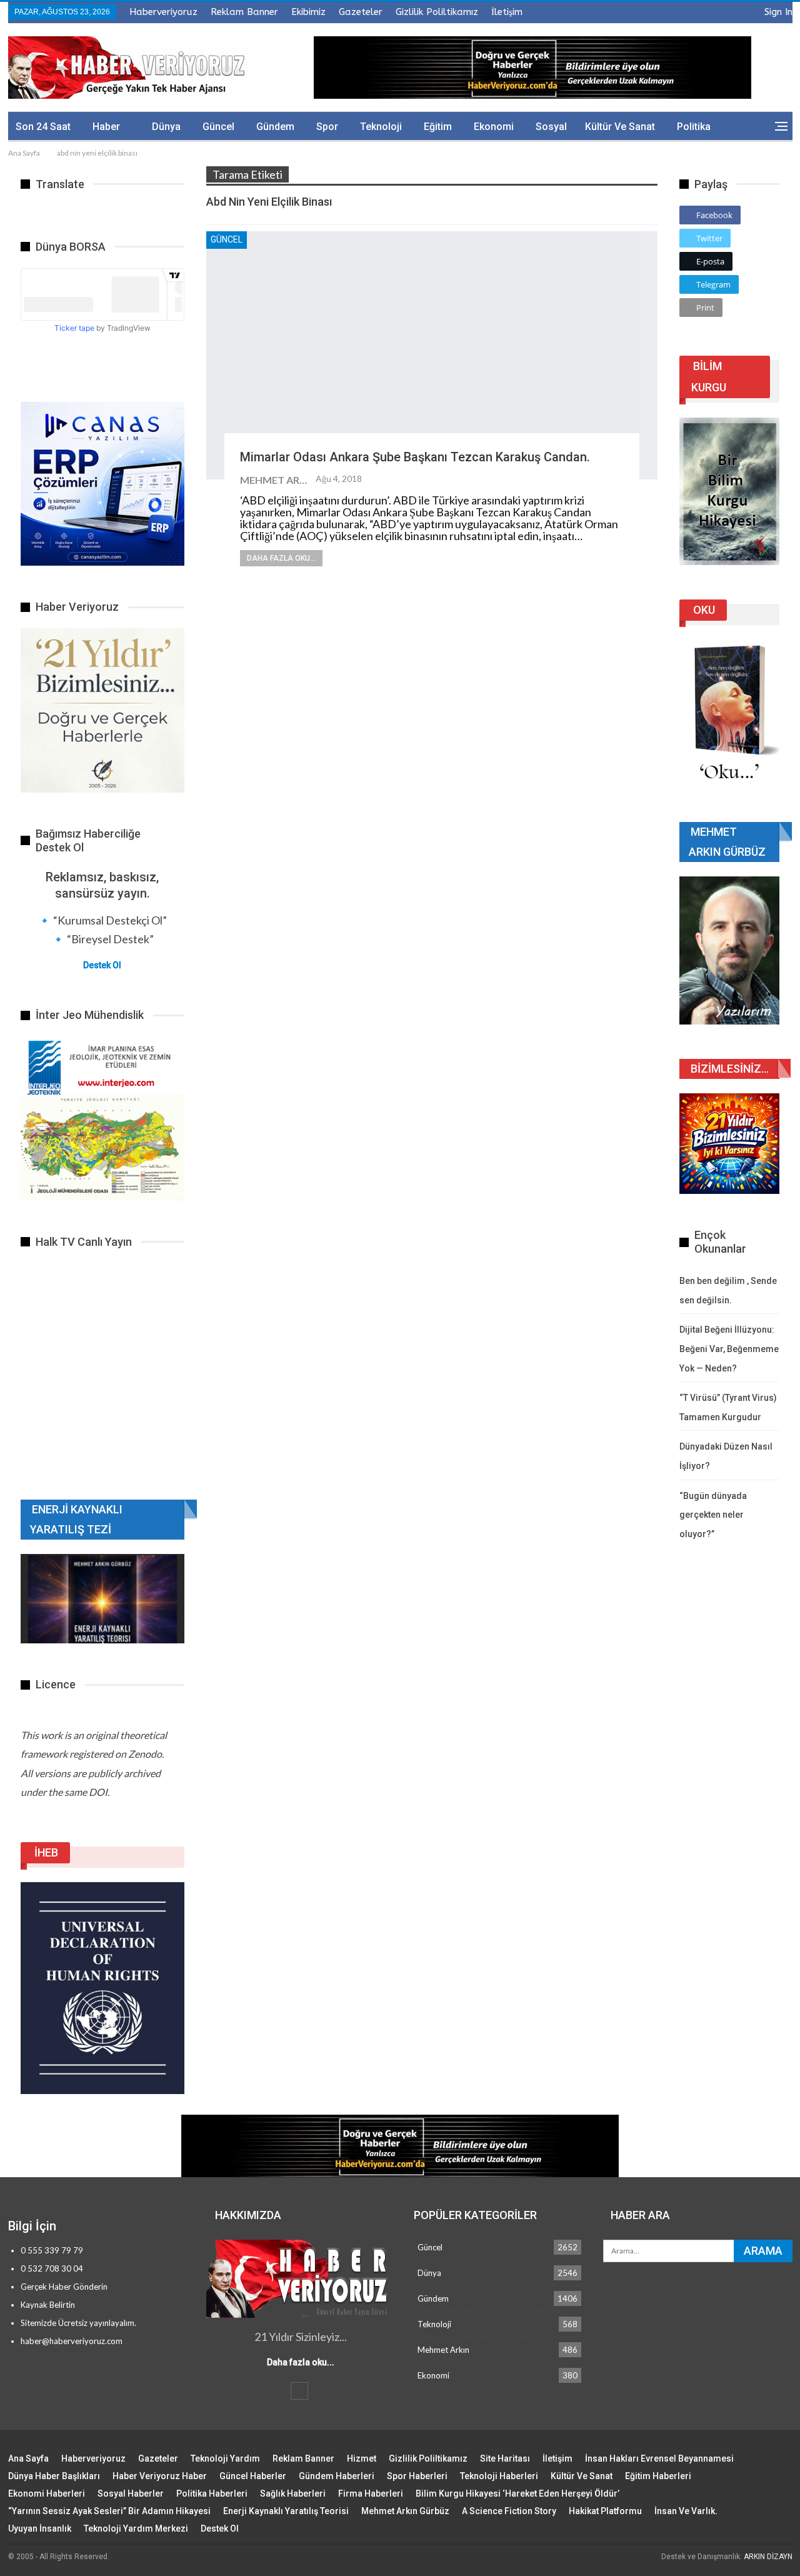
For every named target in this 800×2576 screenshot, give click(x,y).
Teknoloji (381, 127)
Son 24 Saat (43, 127)
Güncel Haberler (253, 2476)
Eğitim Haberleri (658, 2476)
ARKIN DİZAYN (768, 2557)
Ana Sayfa (28, 2458)
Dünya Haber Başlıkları (54, 2476)
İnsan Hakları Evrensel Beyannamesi (659, 2458)
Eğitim (438, 127)
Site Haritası (505, 2458)
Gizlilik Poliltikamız (437, 12)
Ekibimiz (308, 12)
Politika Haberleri (212, 2493)
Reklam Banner (244, 12)
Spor (327, 127)
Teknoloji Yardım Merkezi (136, 2528)
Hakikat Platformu (605, 2511)
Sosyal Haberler (131, 2493)
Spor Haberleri (417, 2476)
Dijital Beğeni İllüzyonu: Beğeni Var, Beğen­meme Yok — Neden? (729, 1349)
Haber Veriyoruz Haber (160, 2476)
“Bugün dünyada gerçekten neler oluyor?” (713, 1515)
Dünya (166, 127)
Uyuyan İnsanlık (40, 2528)
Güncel (218, 127)
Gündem (275, 127)
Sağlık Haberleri (293, 2493)
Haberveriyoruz (163, 12)
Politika (694, 127)
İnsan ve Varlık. (686, 2511)
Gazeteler (361, 12)
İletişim (507, 12)
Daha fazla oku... (281, 558)
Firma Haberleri (371, 2493)
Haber (106, 127)
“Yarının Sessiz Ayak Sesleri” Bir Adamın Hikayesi (109, 2511)
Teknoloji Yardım (225, 2458)
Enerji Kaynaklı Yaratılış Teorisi (286, 2511)
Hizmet (362, 2458)
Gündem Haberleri (337, 2476)
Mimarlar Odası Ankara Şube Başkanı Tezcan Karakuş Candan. (415, 457)
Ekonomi (494, 127)
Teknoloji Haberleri (499, 2476)
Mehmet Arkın (443, 2350)
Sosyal (551, 127)
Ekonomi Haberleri (47, 2493)
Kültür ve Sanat (620, 127)
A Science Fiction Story (509, 2511)
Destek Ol (102, 965)
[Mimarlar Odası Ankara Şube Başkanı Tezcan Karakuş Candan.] (432, 355)
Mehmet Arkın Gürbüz (405, 2511)
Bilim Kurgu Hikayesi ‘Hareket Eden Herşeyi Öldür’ (517, 2493)
